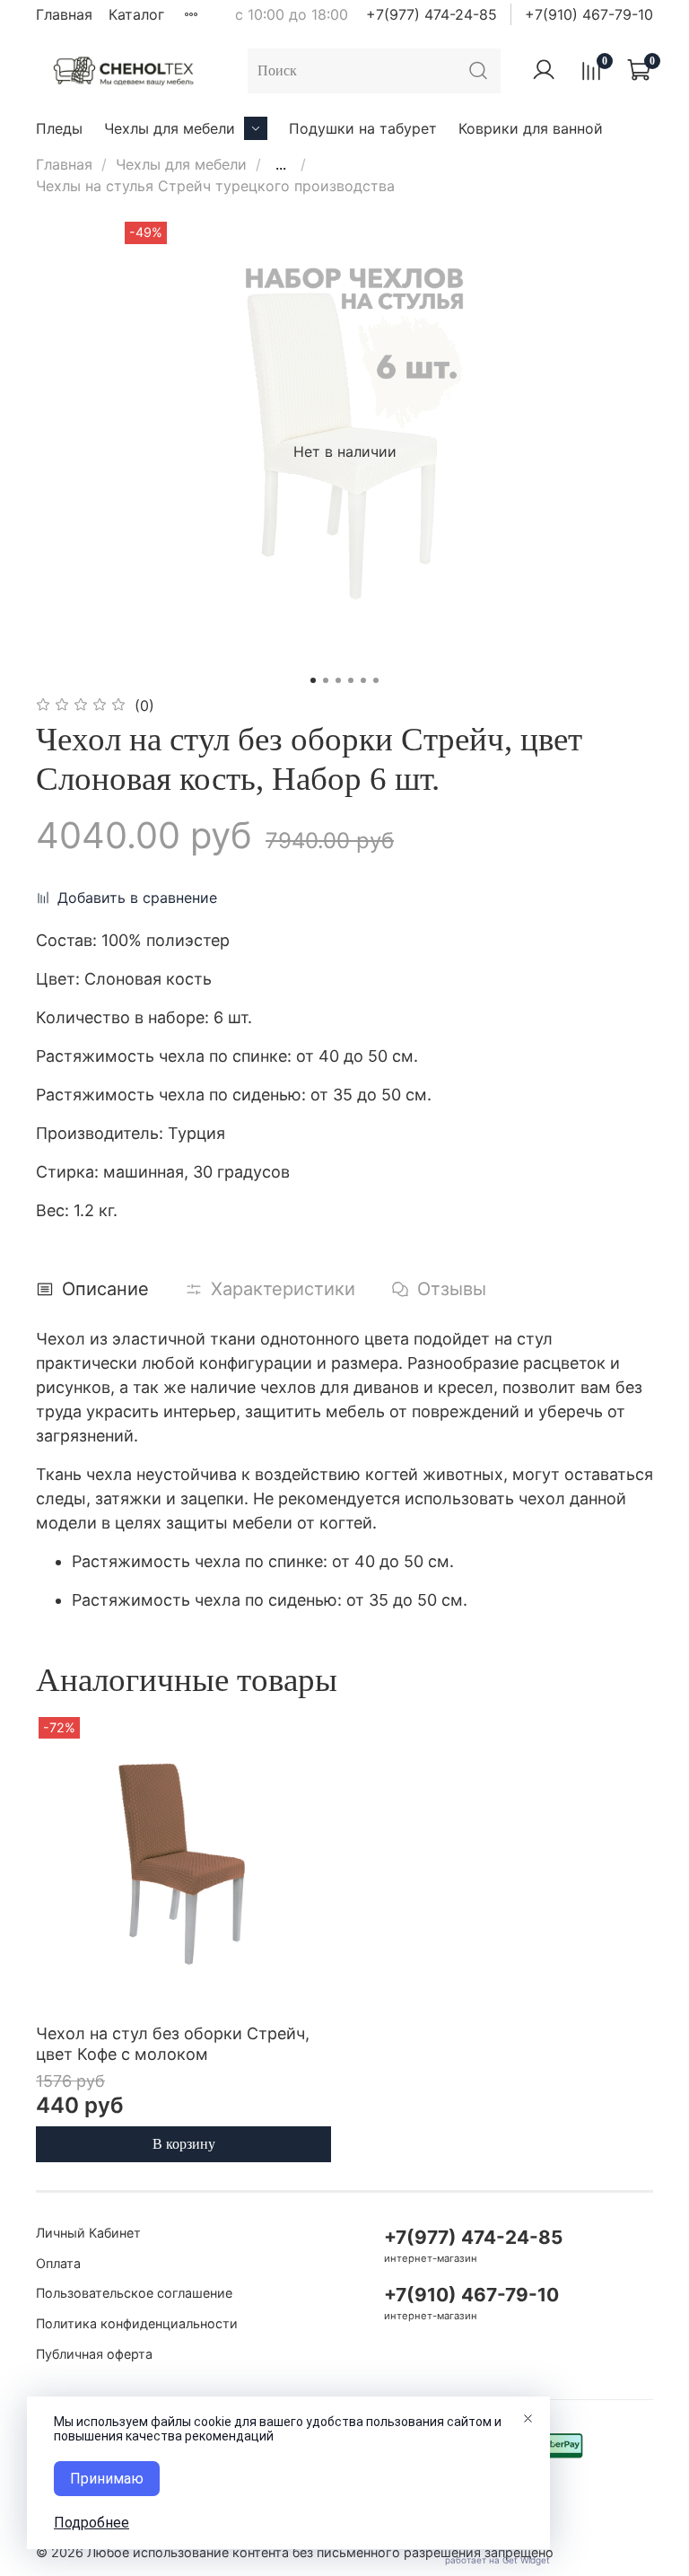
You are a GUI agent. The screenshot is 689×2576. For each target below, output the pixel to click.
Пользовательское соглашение (134, 2293)
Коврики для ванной (531, 128)
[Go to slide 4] (351, 680)
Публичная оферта (94, 2354)
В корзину (184, 2144)
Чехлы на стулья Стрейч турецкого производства (215, 186)
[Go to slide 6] (376, 680)
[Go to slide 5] (363, 680)
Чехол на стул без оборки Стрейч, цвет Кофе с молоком (173, 2044)
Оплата (58, 2263)
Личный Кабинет (88, 2233)
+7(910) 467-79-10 (589, 14)
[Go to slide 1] (313, 680)
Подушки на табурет (363, 128)
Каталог (136, 14)
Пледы (59, 128)
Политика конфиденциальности (137, 2323)
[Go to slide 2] (326, 680)
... (281, 164)
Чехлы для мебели (170, 128)
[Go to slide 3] (338, 680)
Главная (64, 14)
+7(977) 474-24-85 (432, 14)
